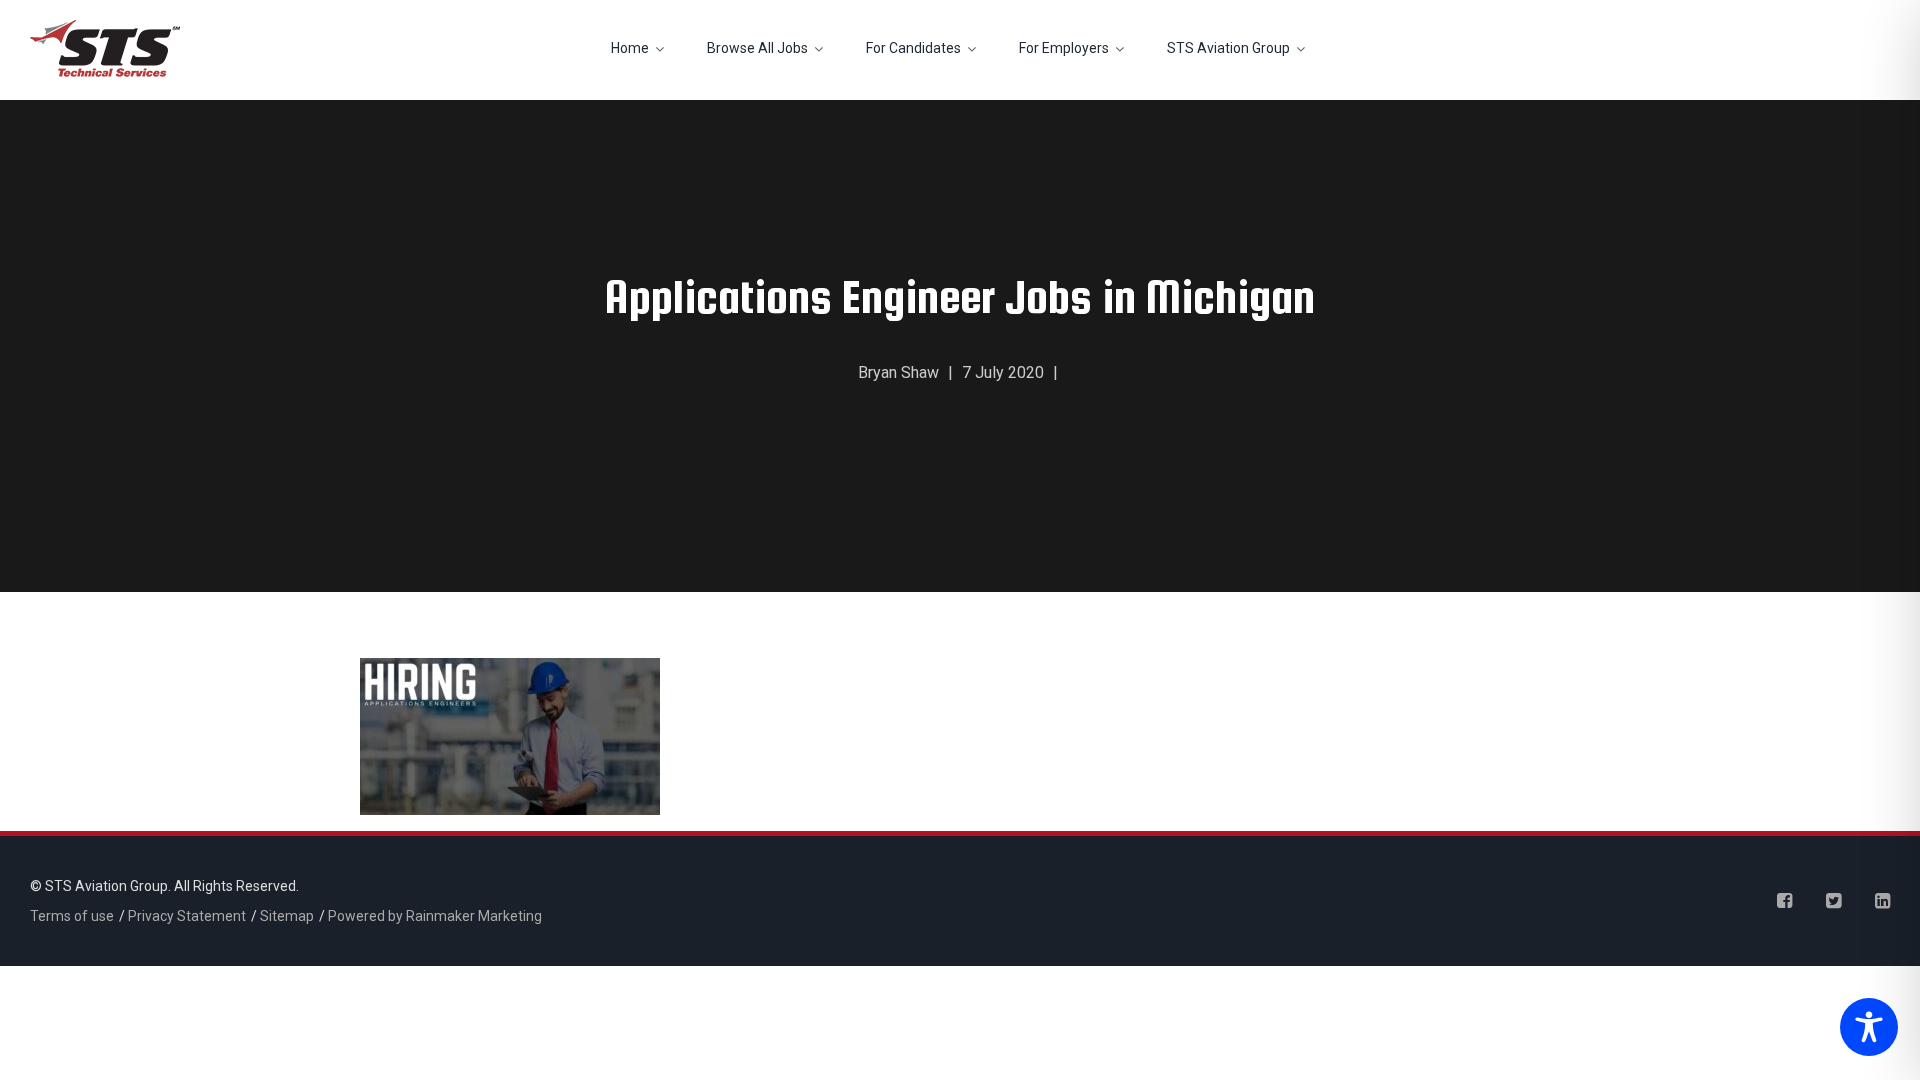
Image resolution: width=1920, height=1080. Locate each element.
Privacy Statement (187, 916)
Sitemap (287, 916)
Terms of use (72, 916)
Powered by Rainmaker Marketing (435, 916)
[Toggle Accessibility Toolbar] (1864, 1029)
